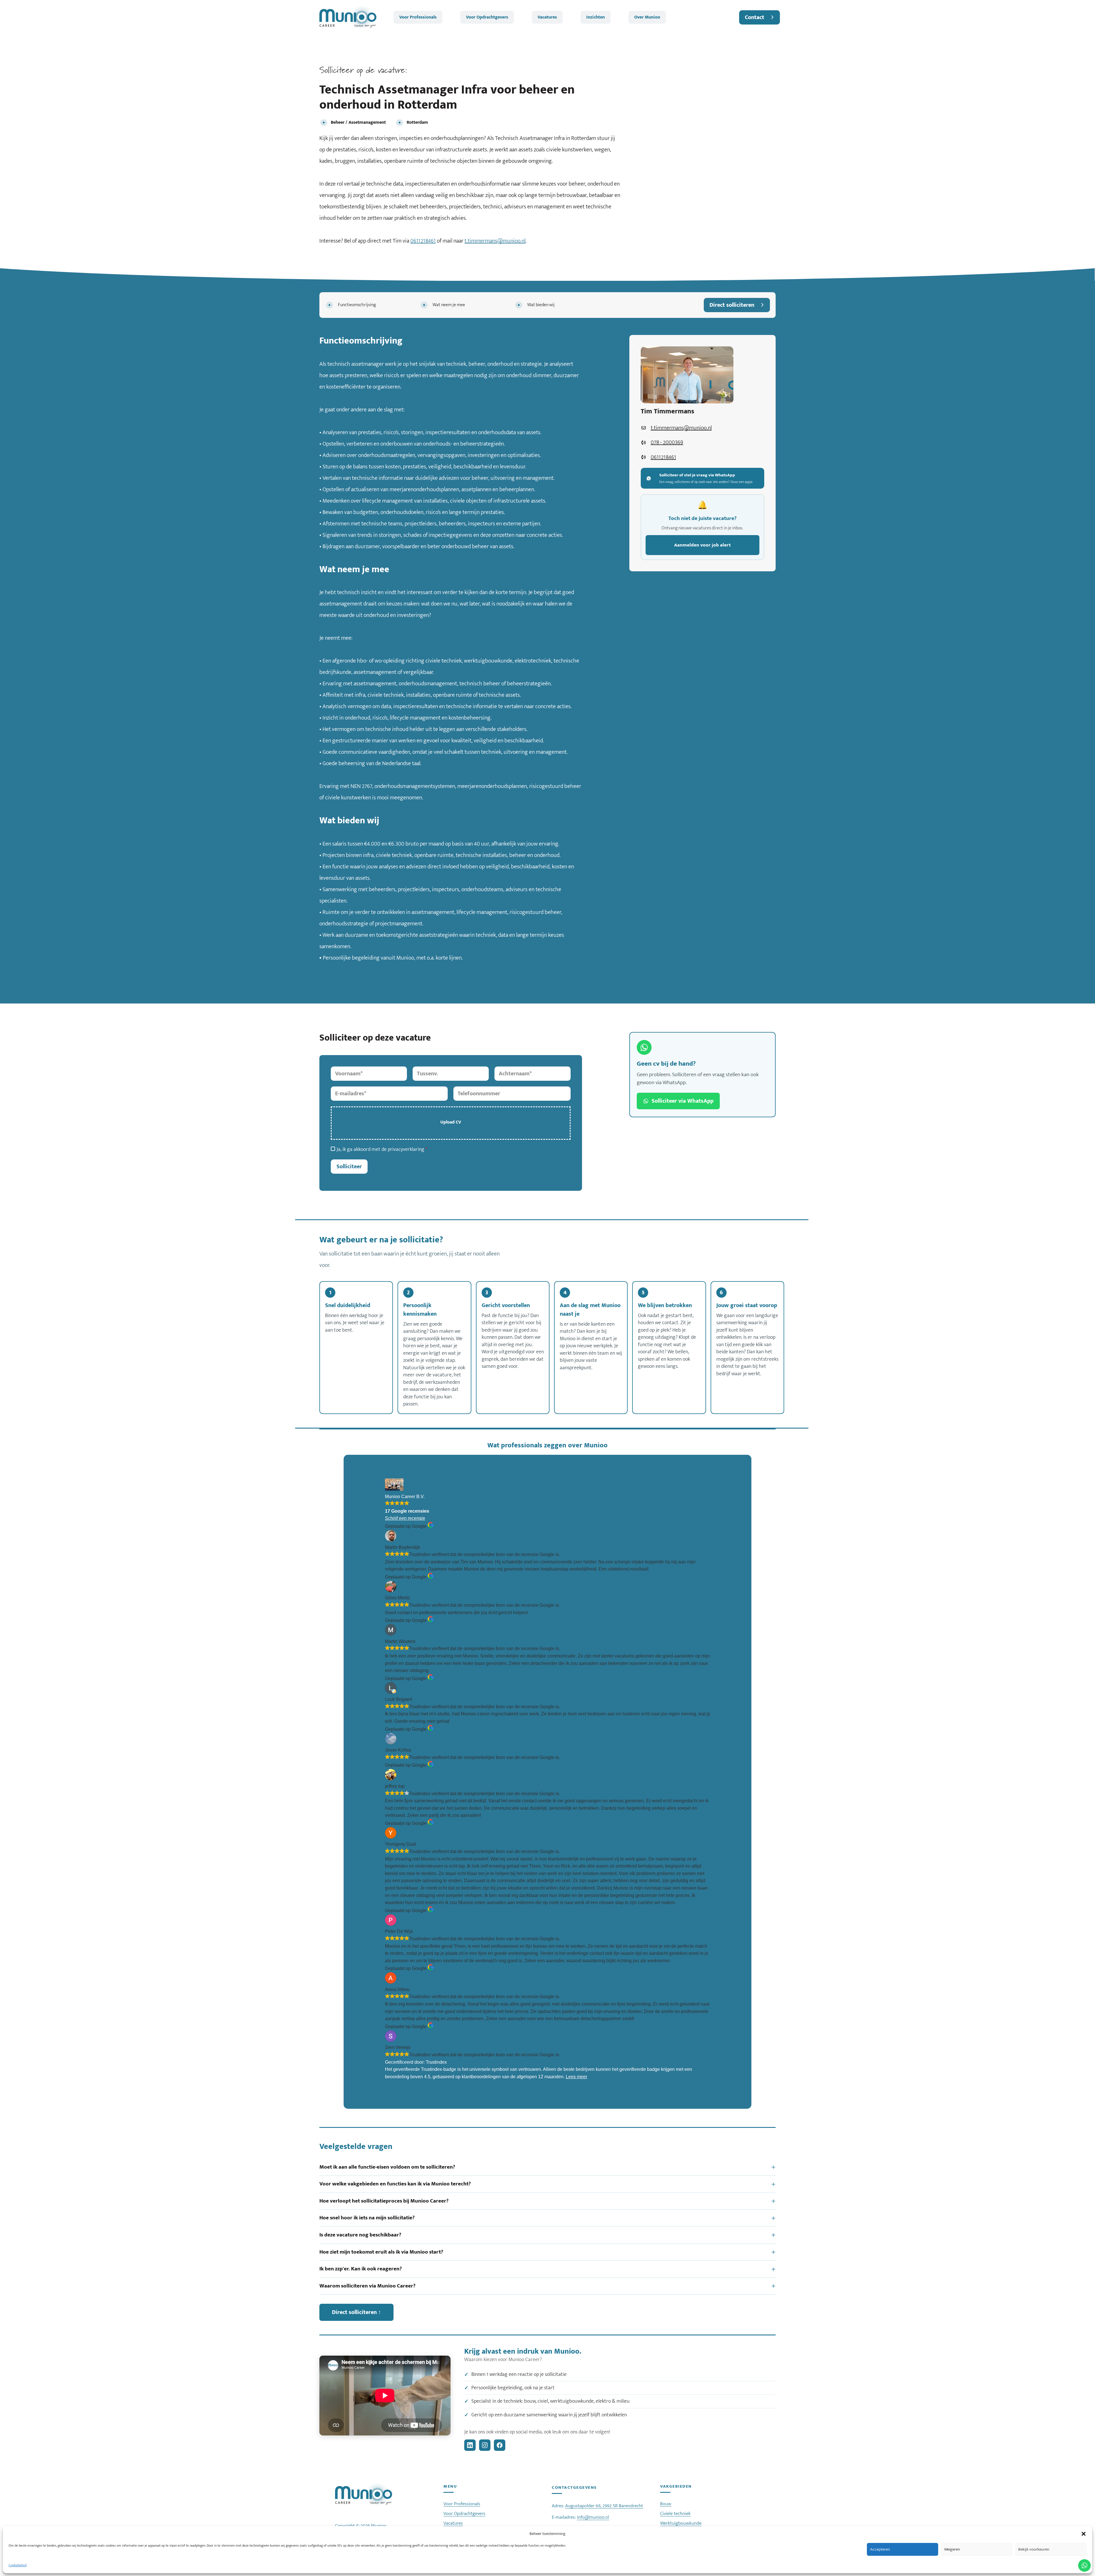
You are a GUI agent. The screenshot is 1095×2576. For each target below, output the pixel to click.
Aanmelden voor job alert (702, 545)
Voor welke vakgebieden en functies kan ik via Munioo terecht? (395, 2184)
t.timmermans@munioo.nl (495, 241)
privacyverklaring (406, 1149)
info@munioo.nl (593, 2517)
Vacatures (547, 17)
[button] (1084, 2534)
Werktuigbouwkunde (681, 2523)
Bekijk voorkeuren (1034, 2549)
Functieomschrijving (357, 305)
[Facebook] (500, 2445)
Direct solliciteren (732, 305)
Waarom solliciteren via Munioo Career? (367, 2286)
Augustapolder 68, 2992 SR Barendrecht (604, 2506)
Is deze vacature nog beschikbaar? (360, 2235)
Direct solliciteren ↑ (356, 2312)
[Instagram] (485, 2445)
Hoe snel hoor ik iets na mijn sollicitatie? (367, 2218)
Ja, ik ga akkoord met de (382, 1149)
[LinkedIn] (470, 2445)
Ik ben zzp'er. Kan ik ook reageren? (361, 2269)
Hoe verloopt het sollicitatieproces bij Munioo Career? (384, 2201)
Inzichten (596, 17)
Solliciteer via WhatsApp (683, 1101)
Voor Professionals (418, 17)
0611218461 (423, 241)
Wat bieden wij (541, 305)
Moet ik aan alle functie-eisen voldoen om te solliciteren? (387, 2167)
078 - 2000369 (667, 442)
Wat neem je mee (449, 305)
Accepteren (880, 2549)
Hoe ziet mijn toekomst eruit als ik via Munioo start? (381, 2252)
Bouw (666, 2504)
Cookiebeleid (18, 2565)
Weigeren (952, 2549)
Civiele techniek (675, 2514)
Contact (755, 17)
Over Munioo (647, 17)
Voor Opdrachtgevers (487, 17)
